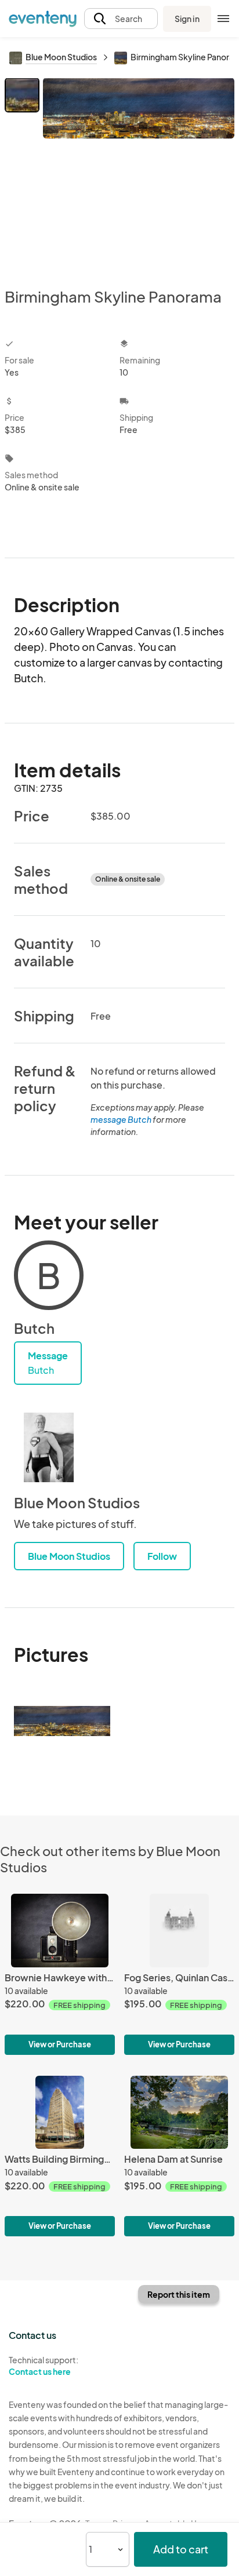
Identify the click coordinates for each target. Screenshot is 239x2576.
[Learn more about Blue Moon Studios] (49, 1447)
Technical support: (44, 2366)
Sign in (187, 19)
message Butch (121, 1119)
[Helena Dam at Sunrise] (179, 2156)
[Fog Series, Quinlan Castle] (179, 1974)
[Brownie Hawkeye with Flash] (60, 1974)
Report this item (179, 2294)
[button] (121, 19)
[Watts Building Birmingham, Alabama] (60, 2156)
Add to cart (181, 2549)
